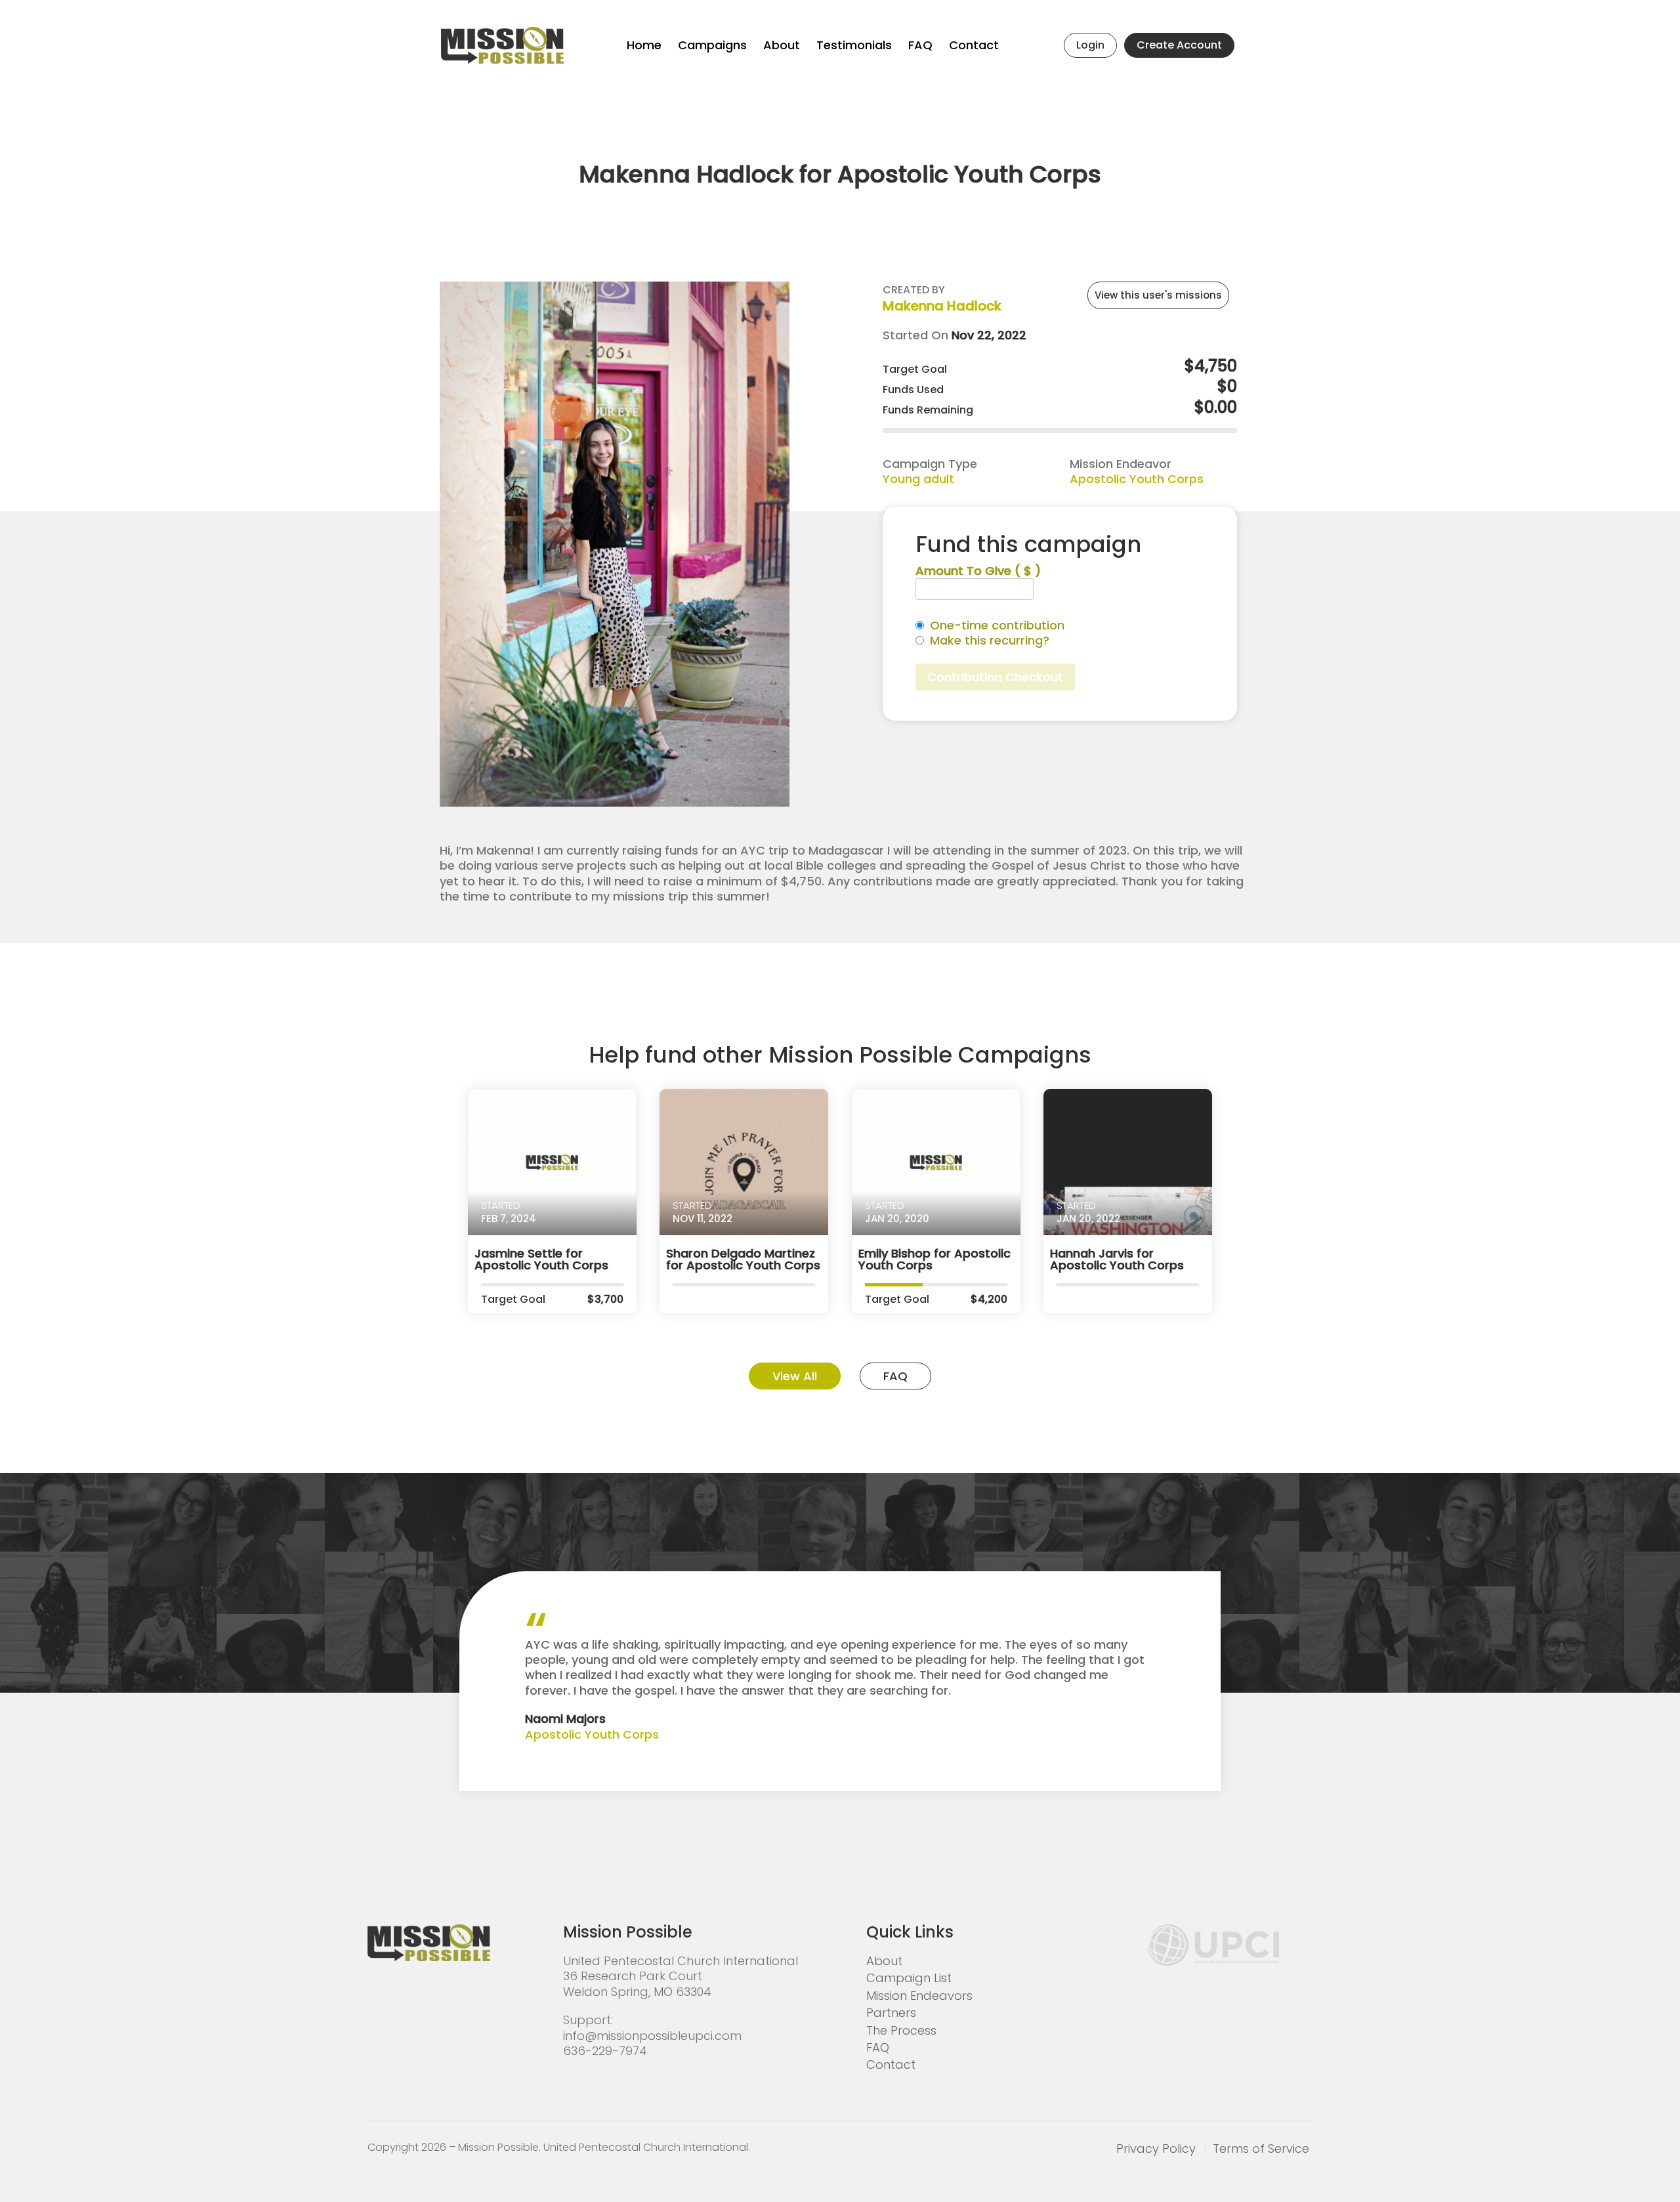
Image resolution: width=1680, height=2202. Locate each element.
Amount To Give (978, 571)
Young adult (918, 479)
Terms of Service (1261, 2149)
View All (795, 1376)
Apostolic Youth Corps (1137, 479)
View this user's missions (1158, 295)
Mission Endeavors (919, 1996)
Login (1090, 45)
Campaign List (909, 1978)
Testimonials (854, 45)
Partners (891, 2013)
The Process (901, 2030)
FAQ (920, 45)
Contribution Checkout (995, 677)
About (782, 45)
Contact (974, 45)
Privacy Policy (1156, 2149)
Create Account (1179, 45)
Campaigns (712, 45)
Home (644, 45)
